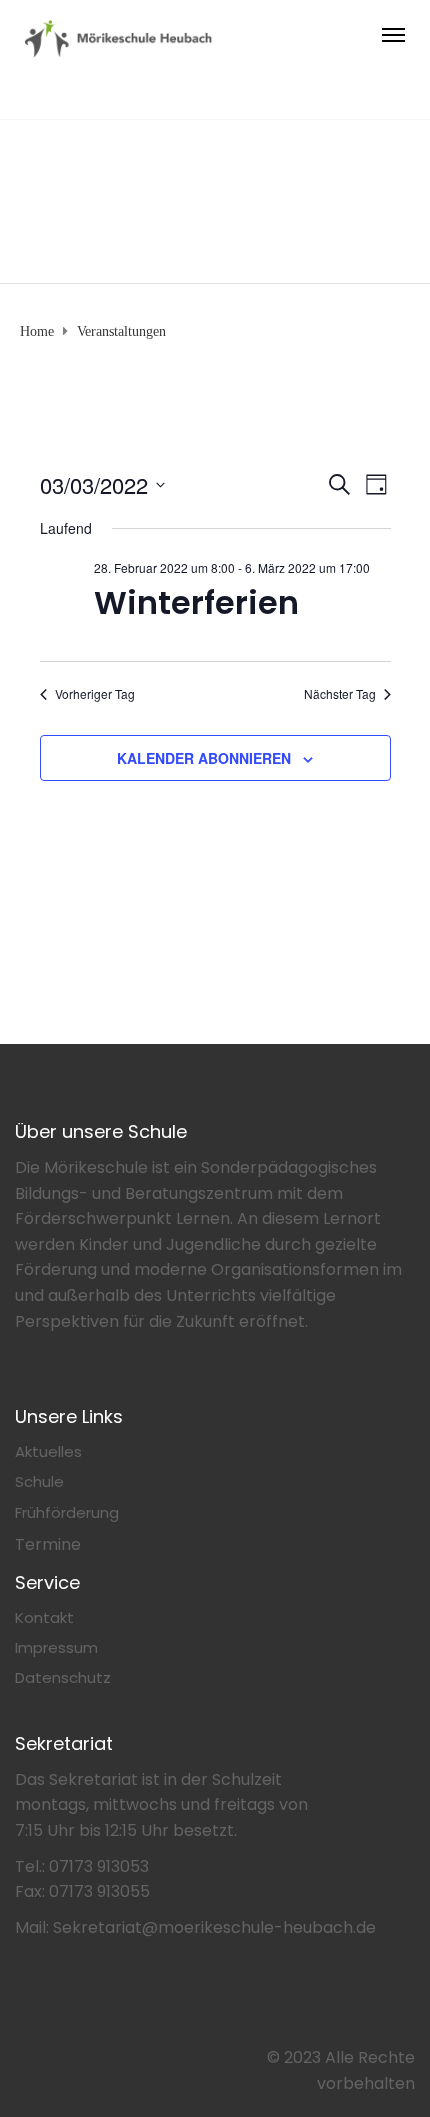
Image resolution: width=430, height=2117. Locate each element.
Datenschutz (63, 1677)
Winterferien (196, 602)
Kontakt (44, 1617)
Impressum (56, 1647)
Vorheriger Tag (95, 694)
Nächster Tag (340, 694)
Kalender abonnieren (204, 758)
